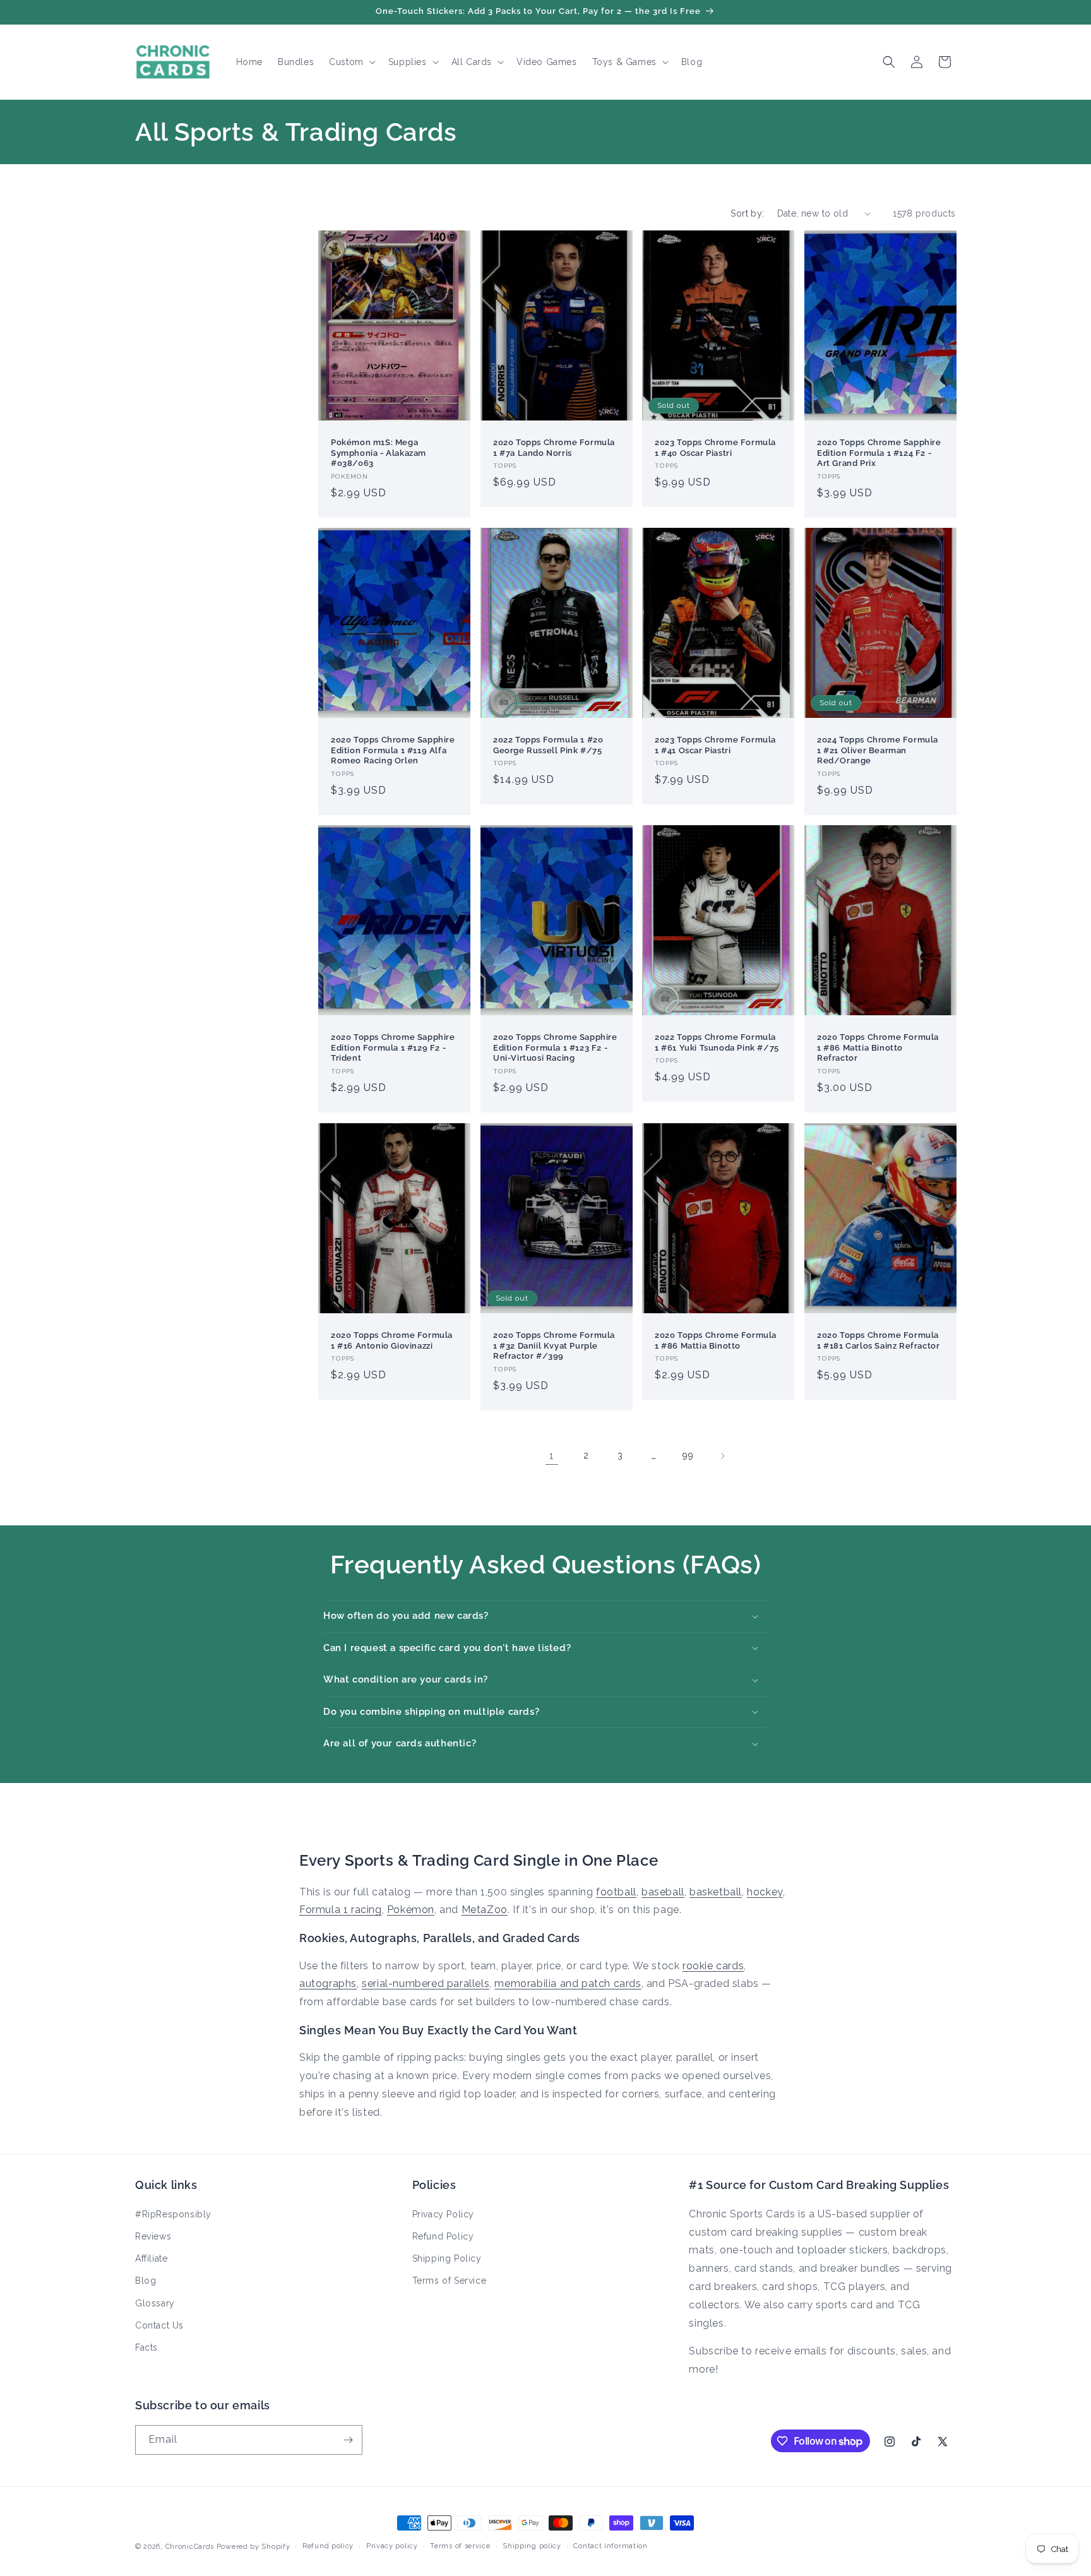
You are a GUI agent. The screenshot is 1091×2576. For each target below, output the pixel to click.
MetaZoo (485, 1910)
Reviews (153, 2236)
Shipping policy (532, 2546)
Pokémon (411, 1910)
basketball (716, 1892)
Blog (146, 2281)
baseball (663, 1892)
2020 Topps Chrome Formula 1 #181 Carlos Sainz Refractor (878, 1340)
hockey (765, 1892)
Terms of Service (450, 2281)
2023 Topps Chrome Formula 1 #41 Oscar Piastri (715, 745)
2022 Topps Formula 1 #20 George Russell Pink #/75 (548, 745)
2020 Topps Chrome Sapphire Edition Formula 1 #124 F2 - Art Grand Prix (879, 452)
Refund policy (328, 2546)
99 (688, 1455)
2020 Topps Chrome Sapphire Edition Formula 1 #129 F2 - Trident (393, 1048)
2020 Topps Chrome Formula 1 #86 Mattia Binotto (716, 1340)
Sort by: (747, 213)
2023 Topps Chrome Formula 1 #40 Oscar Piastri (715, 447)
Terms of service (460, 2546)
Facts (146, 2347)
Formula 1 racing (341, 1910)
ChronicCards (190, 2547)
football (616, 1892)
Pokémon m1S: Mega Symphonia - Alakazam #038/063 (379, 452)
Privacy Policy (443, 2214)
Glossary (155, 2303)
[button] (351, 62)
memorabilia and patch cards (568, 1983)
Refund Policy (443, 2236)
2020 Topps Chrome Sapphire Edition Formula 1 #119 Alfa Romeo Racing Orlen (393, 750)
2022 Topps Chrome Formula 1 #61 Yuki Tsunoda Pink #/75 (717, 1042)
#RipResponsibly (173, 2214)
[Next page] (722, 1456)
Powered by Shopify (253, 2547)
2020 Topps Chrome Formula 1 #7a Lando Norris (554, 447)
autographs (328, 1983)
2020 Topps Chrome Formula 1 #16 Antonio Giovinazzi (392, 1340)
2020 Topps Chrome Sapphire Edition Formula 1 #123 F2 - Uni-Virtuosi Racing (555, 1048)
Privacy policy (392, 2546)
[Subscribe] (348, 2440)
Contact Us (159, 2325)
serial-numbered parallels (426, 1983)
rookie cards (713, 1966)
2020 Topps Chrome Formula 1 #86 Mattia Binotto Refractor (878, 1048)
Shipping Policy (447, 2258)
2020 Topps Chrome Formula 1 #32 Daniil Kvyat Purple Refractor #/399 (554, 1345)
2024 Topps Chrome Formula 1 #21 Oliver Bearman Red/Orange (878, 750)
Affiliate (151, 2258)
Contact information (610, 2546)
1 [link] (552, 1456)
